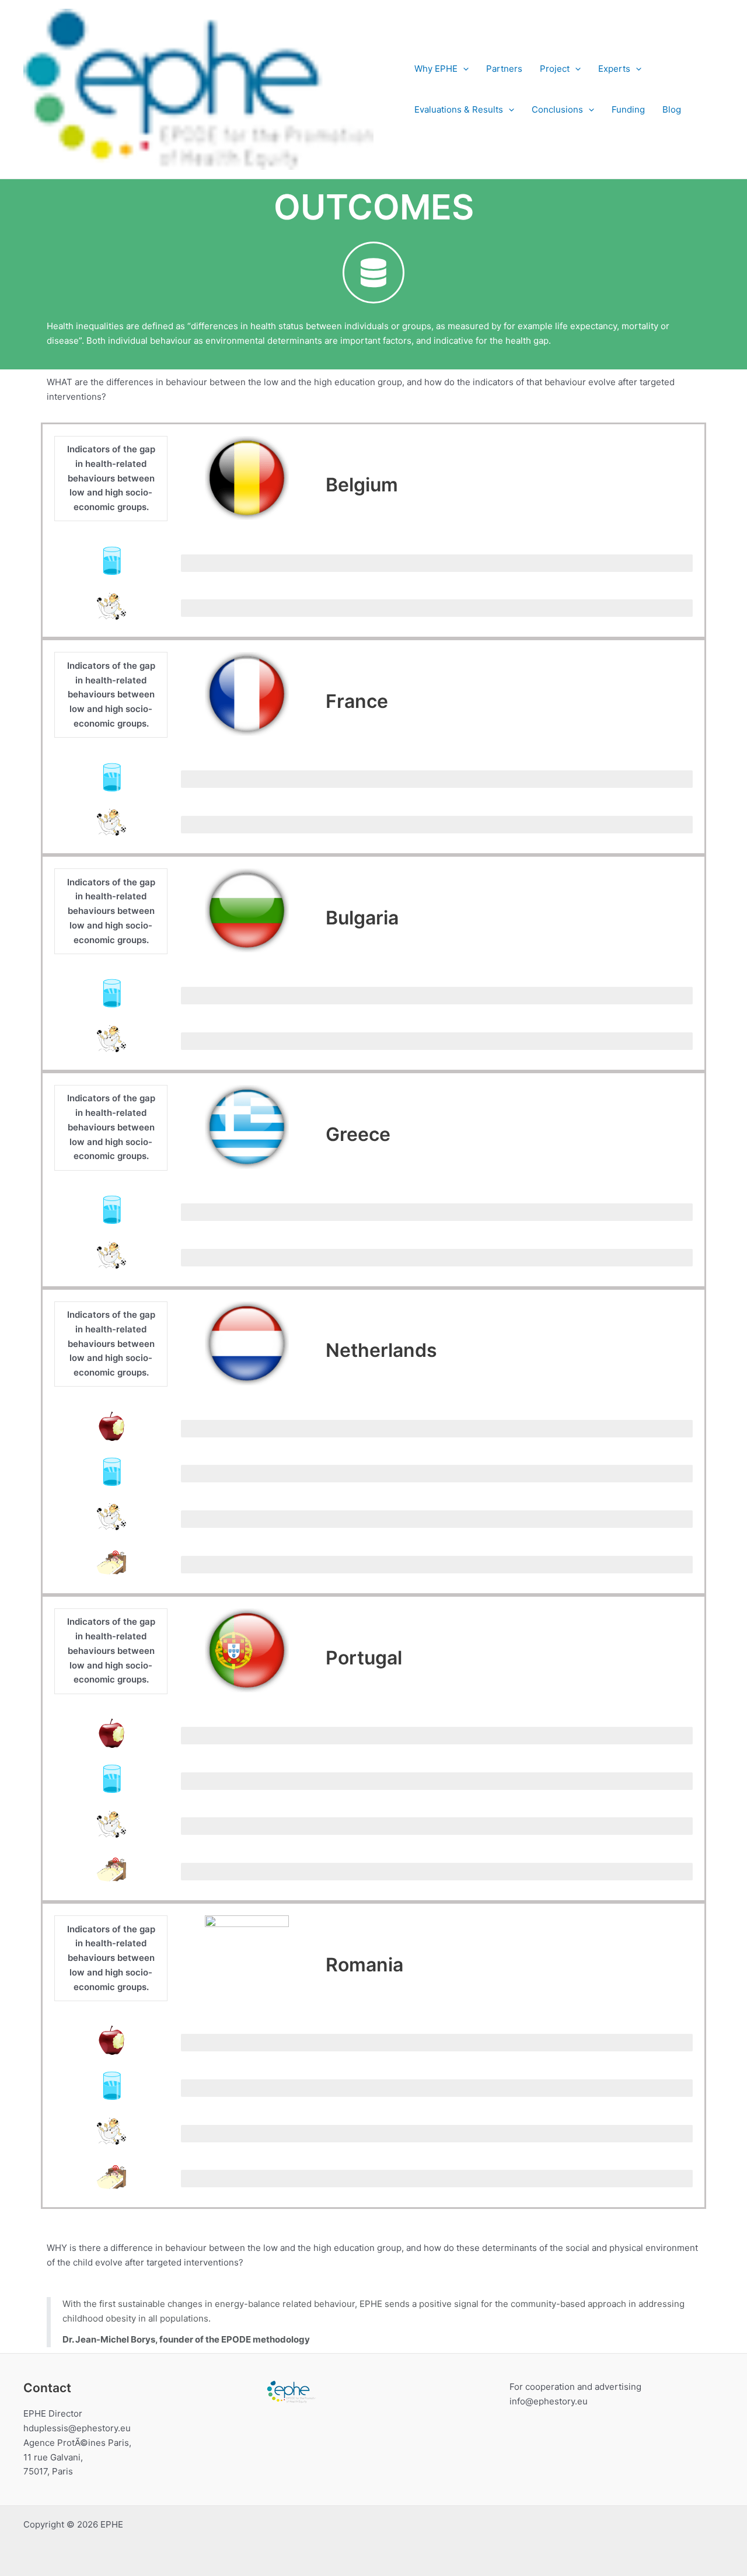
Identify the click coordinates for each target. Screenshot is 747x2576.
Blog (672, 109)
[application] (463, 69)
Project (555, 69)
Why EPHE (436, 69)
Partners (504, 69)
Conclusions (557, 109)
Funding (628, 109)
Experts (614, 69)
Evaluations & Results (459, 109)
